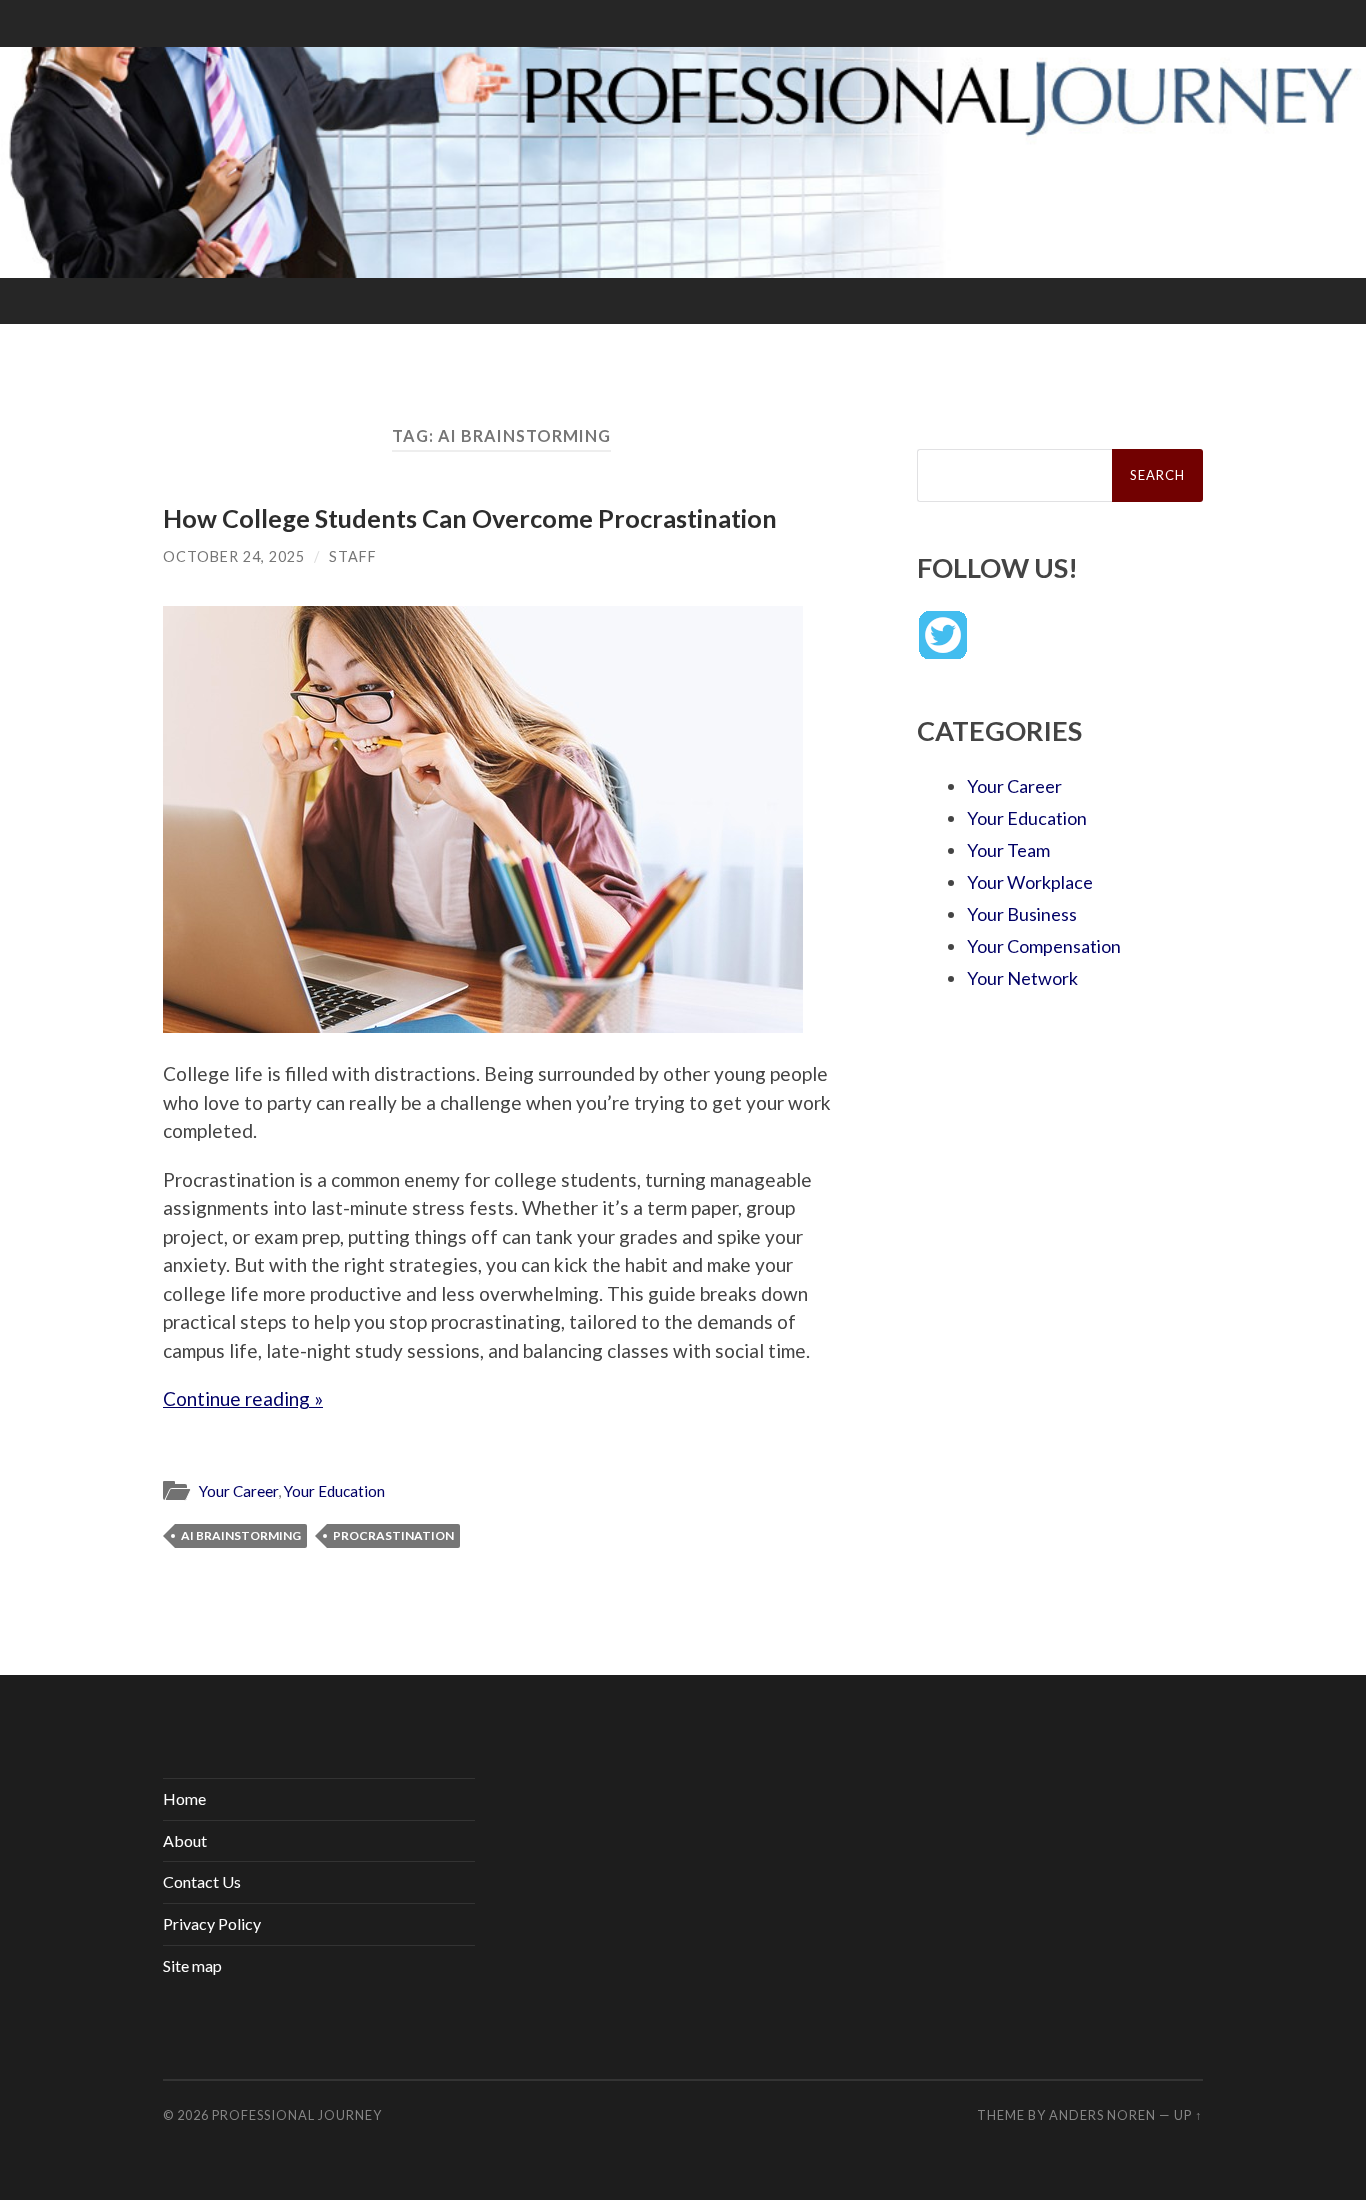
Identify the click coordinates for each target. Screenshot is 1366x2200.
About (185, 1840)
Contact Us (202, 1881)
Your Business (1022, 914)
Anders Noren (1102, 2115)
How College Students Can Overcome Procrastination (470, 518)
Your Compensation (1044, 946)
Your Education (334, 1491)
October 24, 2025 (234, 556)
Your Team (1008, 850)
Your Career (238, 1491)
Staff (353, 556)
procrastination (393, 1535)
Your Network (1022, 978)
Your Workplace (1030, 882)
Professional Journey (297, 2115)
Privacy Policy (212, 1923)
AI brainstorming (241, 1535)
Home (184, 1798)
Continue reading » (243, 1398)
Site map (192, 1965)
